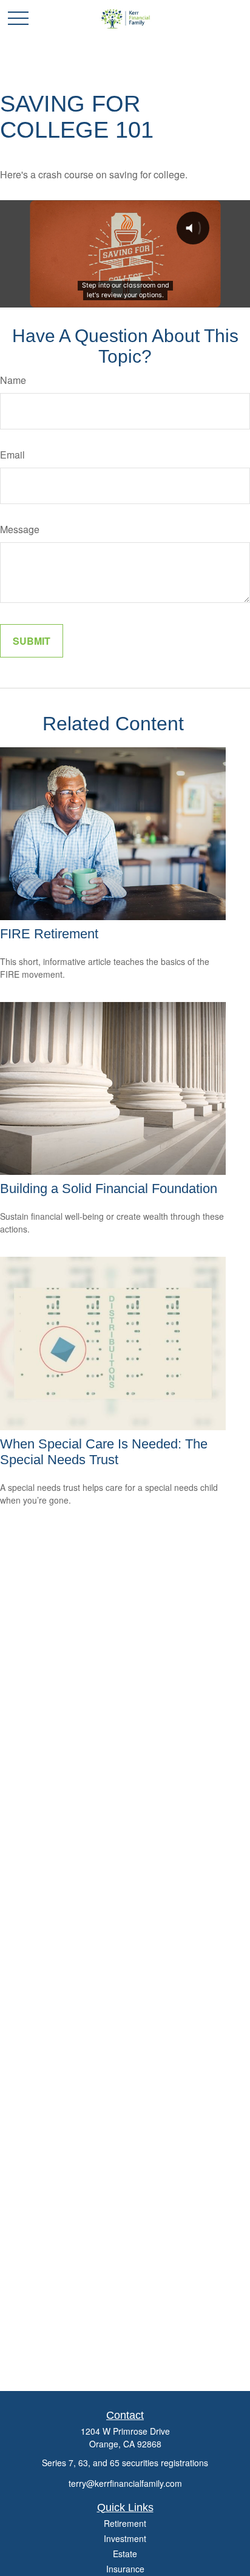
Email (12, 455)
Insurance (125, 2569)
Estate (125, 2554)
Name (13, 380)
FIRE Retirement (49, 934)
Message (20, 529)
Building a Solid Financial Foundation (109, 1189)
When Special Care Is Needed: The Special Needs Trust (104, 1452)
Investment (125, 2538)
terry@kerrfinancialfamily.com (125, 2483)
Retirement (125, 2523)
